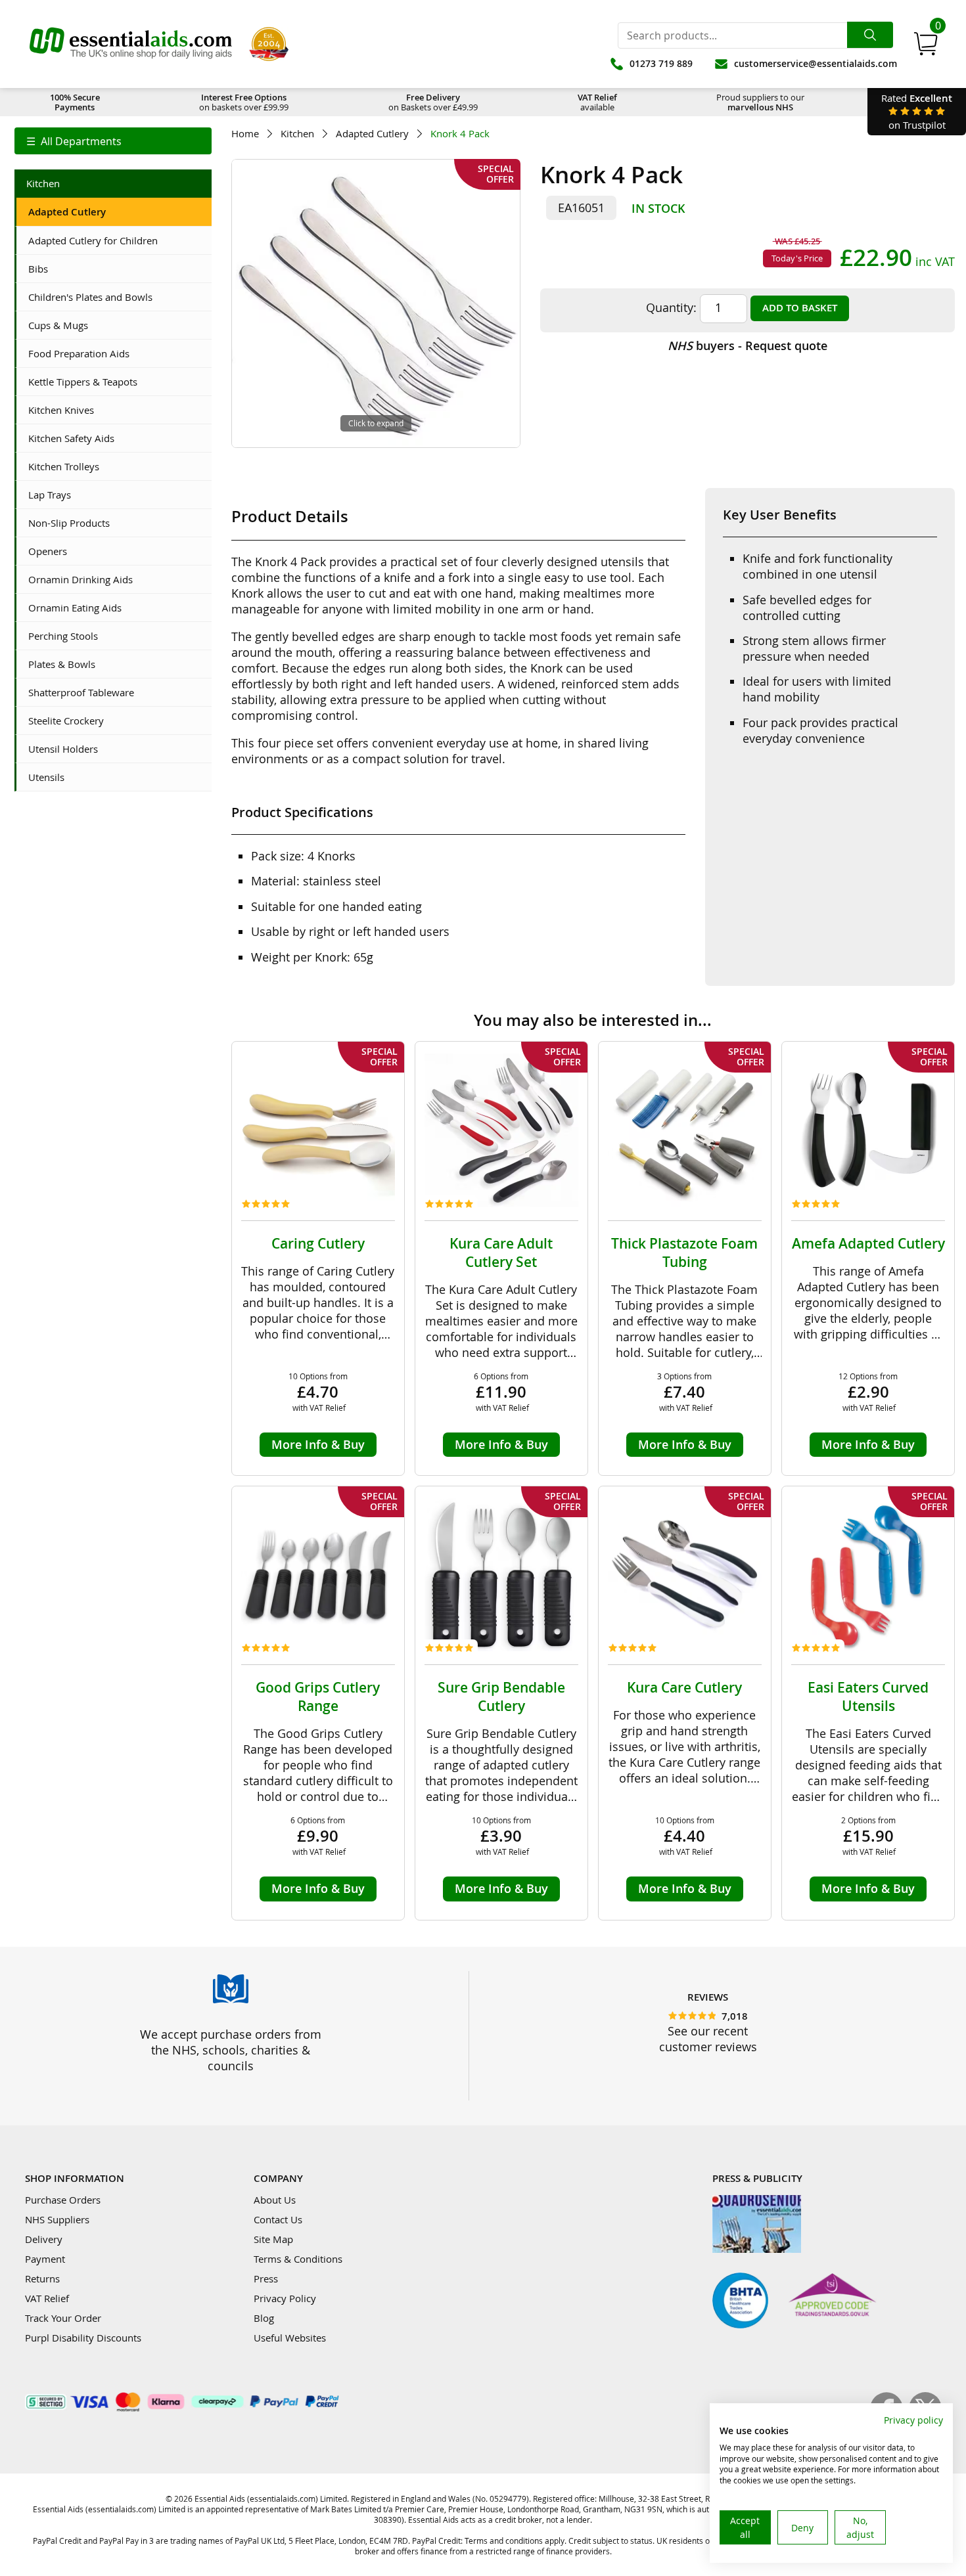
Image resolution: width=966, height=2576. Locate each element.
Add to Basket (800, 308)
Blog (264, 2318)
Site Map (273, 2239)
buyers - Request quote (747, 345)
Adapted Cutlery (372, 134)
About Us (275, 2200)
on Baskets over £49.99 (433, 102)
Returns (42, 2278)
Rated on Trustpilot (917, 111)
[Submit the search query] (870, 35)
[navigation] (113, 141)
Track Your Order (63, 2318)
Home (245, 134)
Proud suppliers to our (760, 102)
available (597, 102)
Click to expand (376, 423)
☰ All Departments (74, 141)
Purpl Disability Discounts (83, 2338)
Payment (45, 2259)
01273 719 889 (661, 63)
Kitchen (297, 134)
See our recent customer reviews (708, 2039)
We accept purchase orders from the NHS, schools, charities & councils (231, 2050)
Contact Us (278, 2219)
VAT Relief (47, 2298)
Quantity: (671, 307)
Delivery (44, 2239)
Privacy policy (913, 2420)
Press (266, 2278)
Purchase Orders (63, 2200)
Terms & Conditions (298, 2259)
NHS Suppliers (57, 2219)
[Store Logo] (131, 44)
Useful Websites (290, 2338)
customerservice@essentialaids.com (816, 63)
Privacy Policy (285, 2298)
